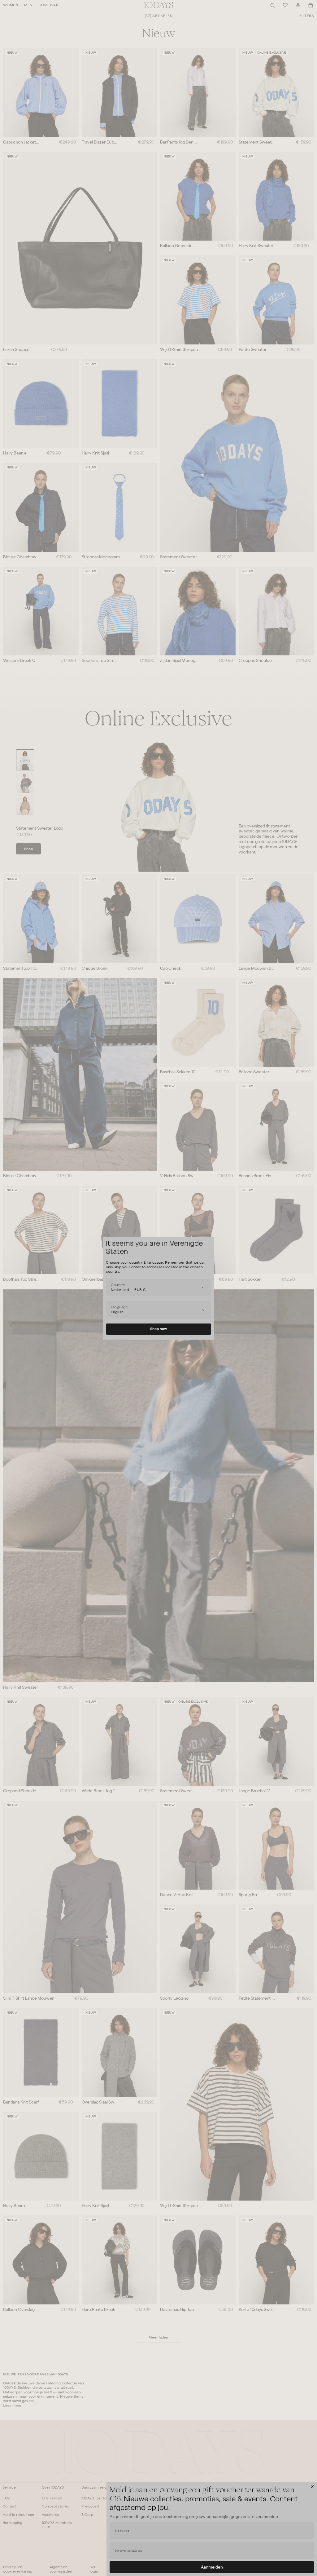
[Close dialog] (313, 2486)
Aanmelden (212, 2567)
